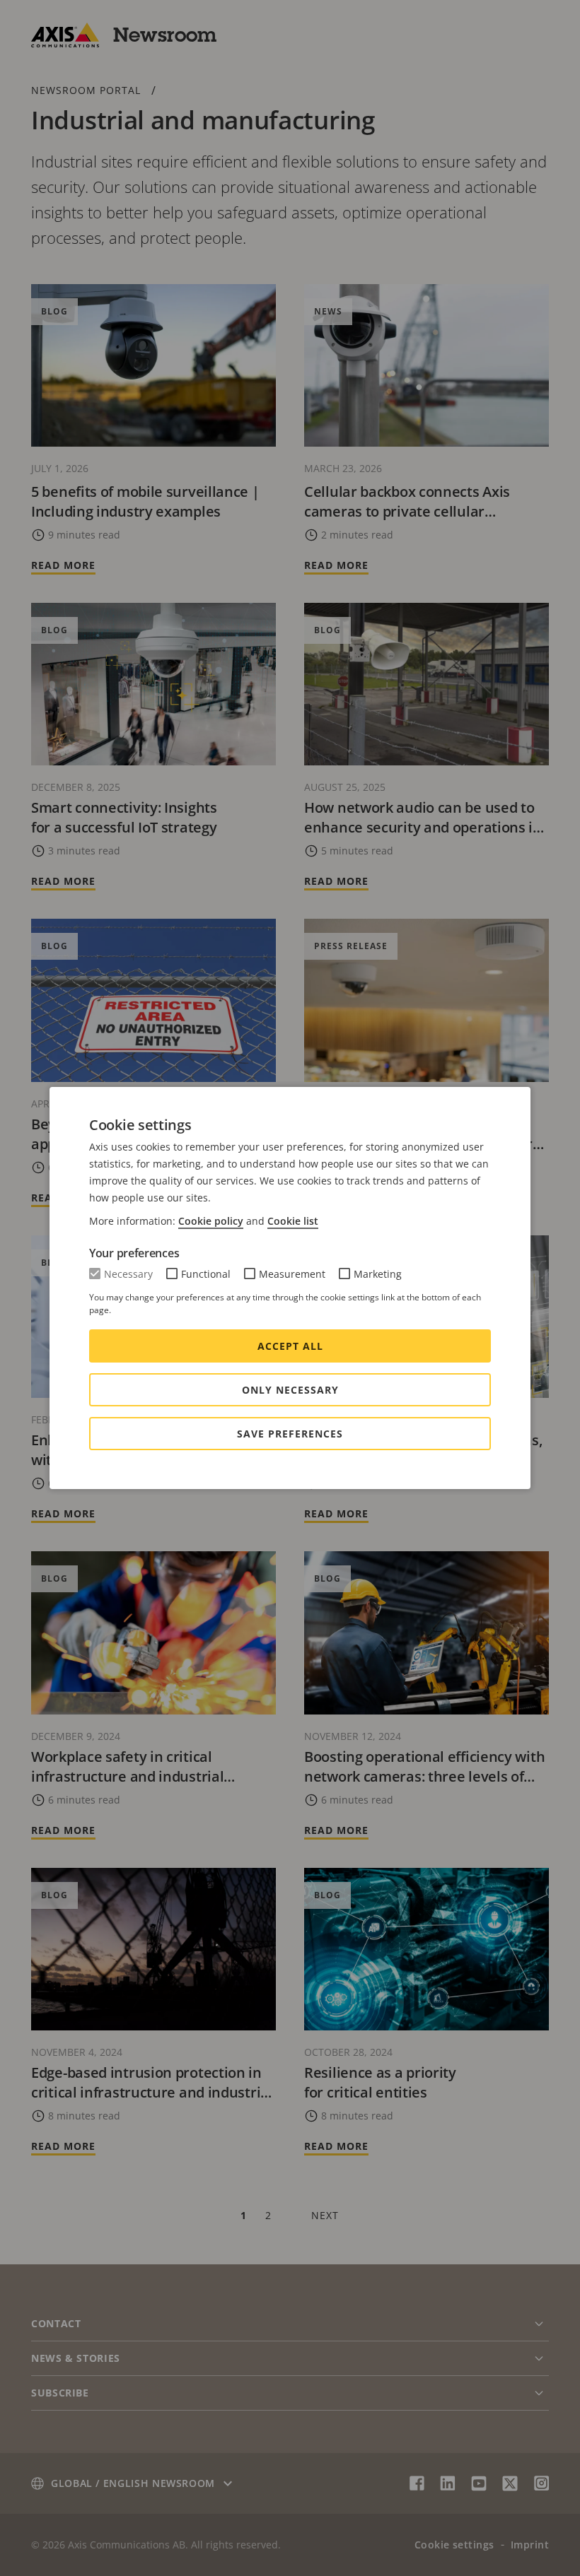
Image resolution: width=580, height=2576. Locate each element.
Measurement (292, 1274)
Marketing (378, 1274)
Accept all (290, 1346)
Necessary (128, 1274)
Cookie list (293, 1221)
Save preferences (290, 1434)
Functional (206, 1274)
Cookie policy (211, 1221)
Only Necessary (290, 1390)
